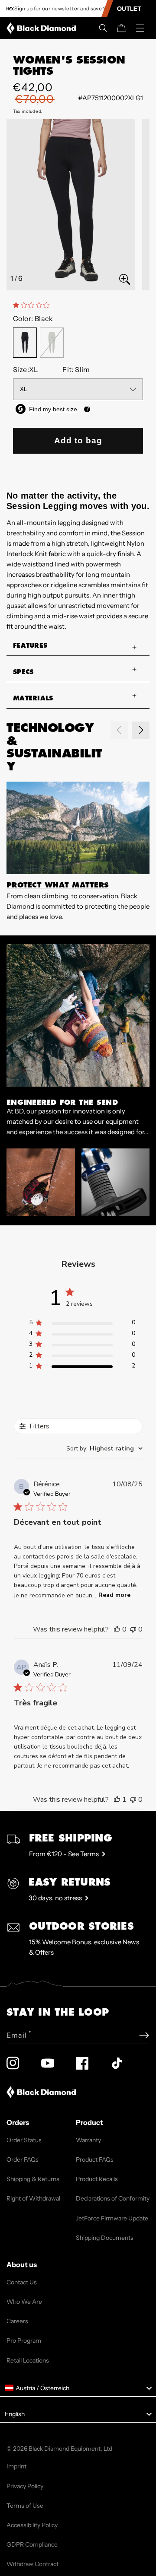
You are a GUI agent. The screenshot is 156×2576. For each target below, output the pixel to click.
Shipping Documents (105, 2238)
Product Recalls (97, 2179)
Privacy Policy (25, 2486)
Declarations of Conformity (113, 2198)
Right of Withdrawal (33, 2198)
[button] (103, 28)
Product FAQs (95, 2159)
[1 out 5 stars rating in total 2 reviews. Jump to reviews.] (33, 305)
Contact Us (22, 2282)
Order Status (24, 2140)
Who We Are (24, 2302)
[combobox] (104, 1449)
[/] (43, 28)
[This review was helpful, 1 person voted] (117, 1800)
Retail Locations (28, 2360)
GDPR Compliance (32, 2544)
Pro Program (24, 2341)
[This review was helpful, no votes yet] (117, 1629)
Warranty (88, 2140)
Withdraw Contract (32, 2564)
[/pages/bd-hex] (10, 9)
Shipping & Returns (33, 2179)
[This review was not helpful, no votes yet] (133, 1629)
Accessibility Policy (32, 2525)
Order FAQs (23, 2159)
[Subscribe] (144, 2035)
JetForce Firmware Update (112, 2218)
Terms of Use (25, 2506)
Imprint (16, 2466)
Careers (17, 2321)
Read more (114, 1595)
